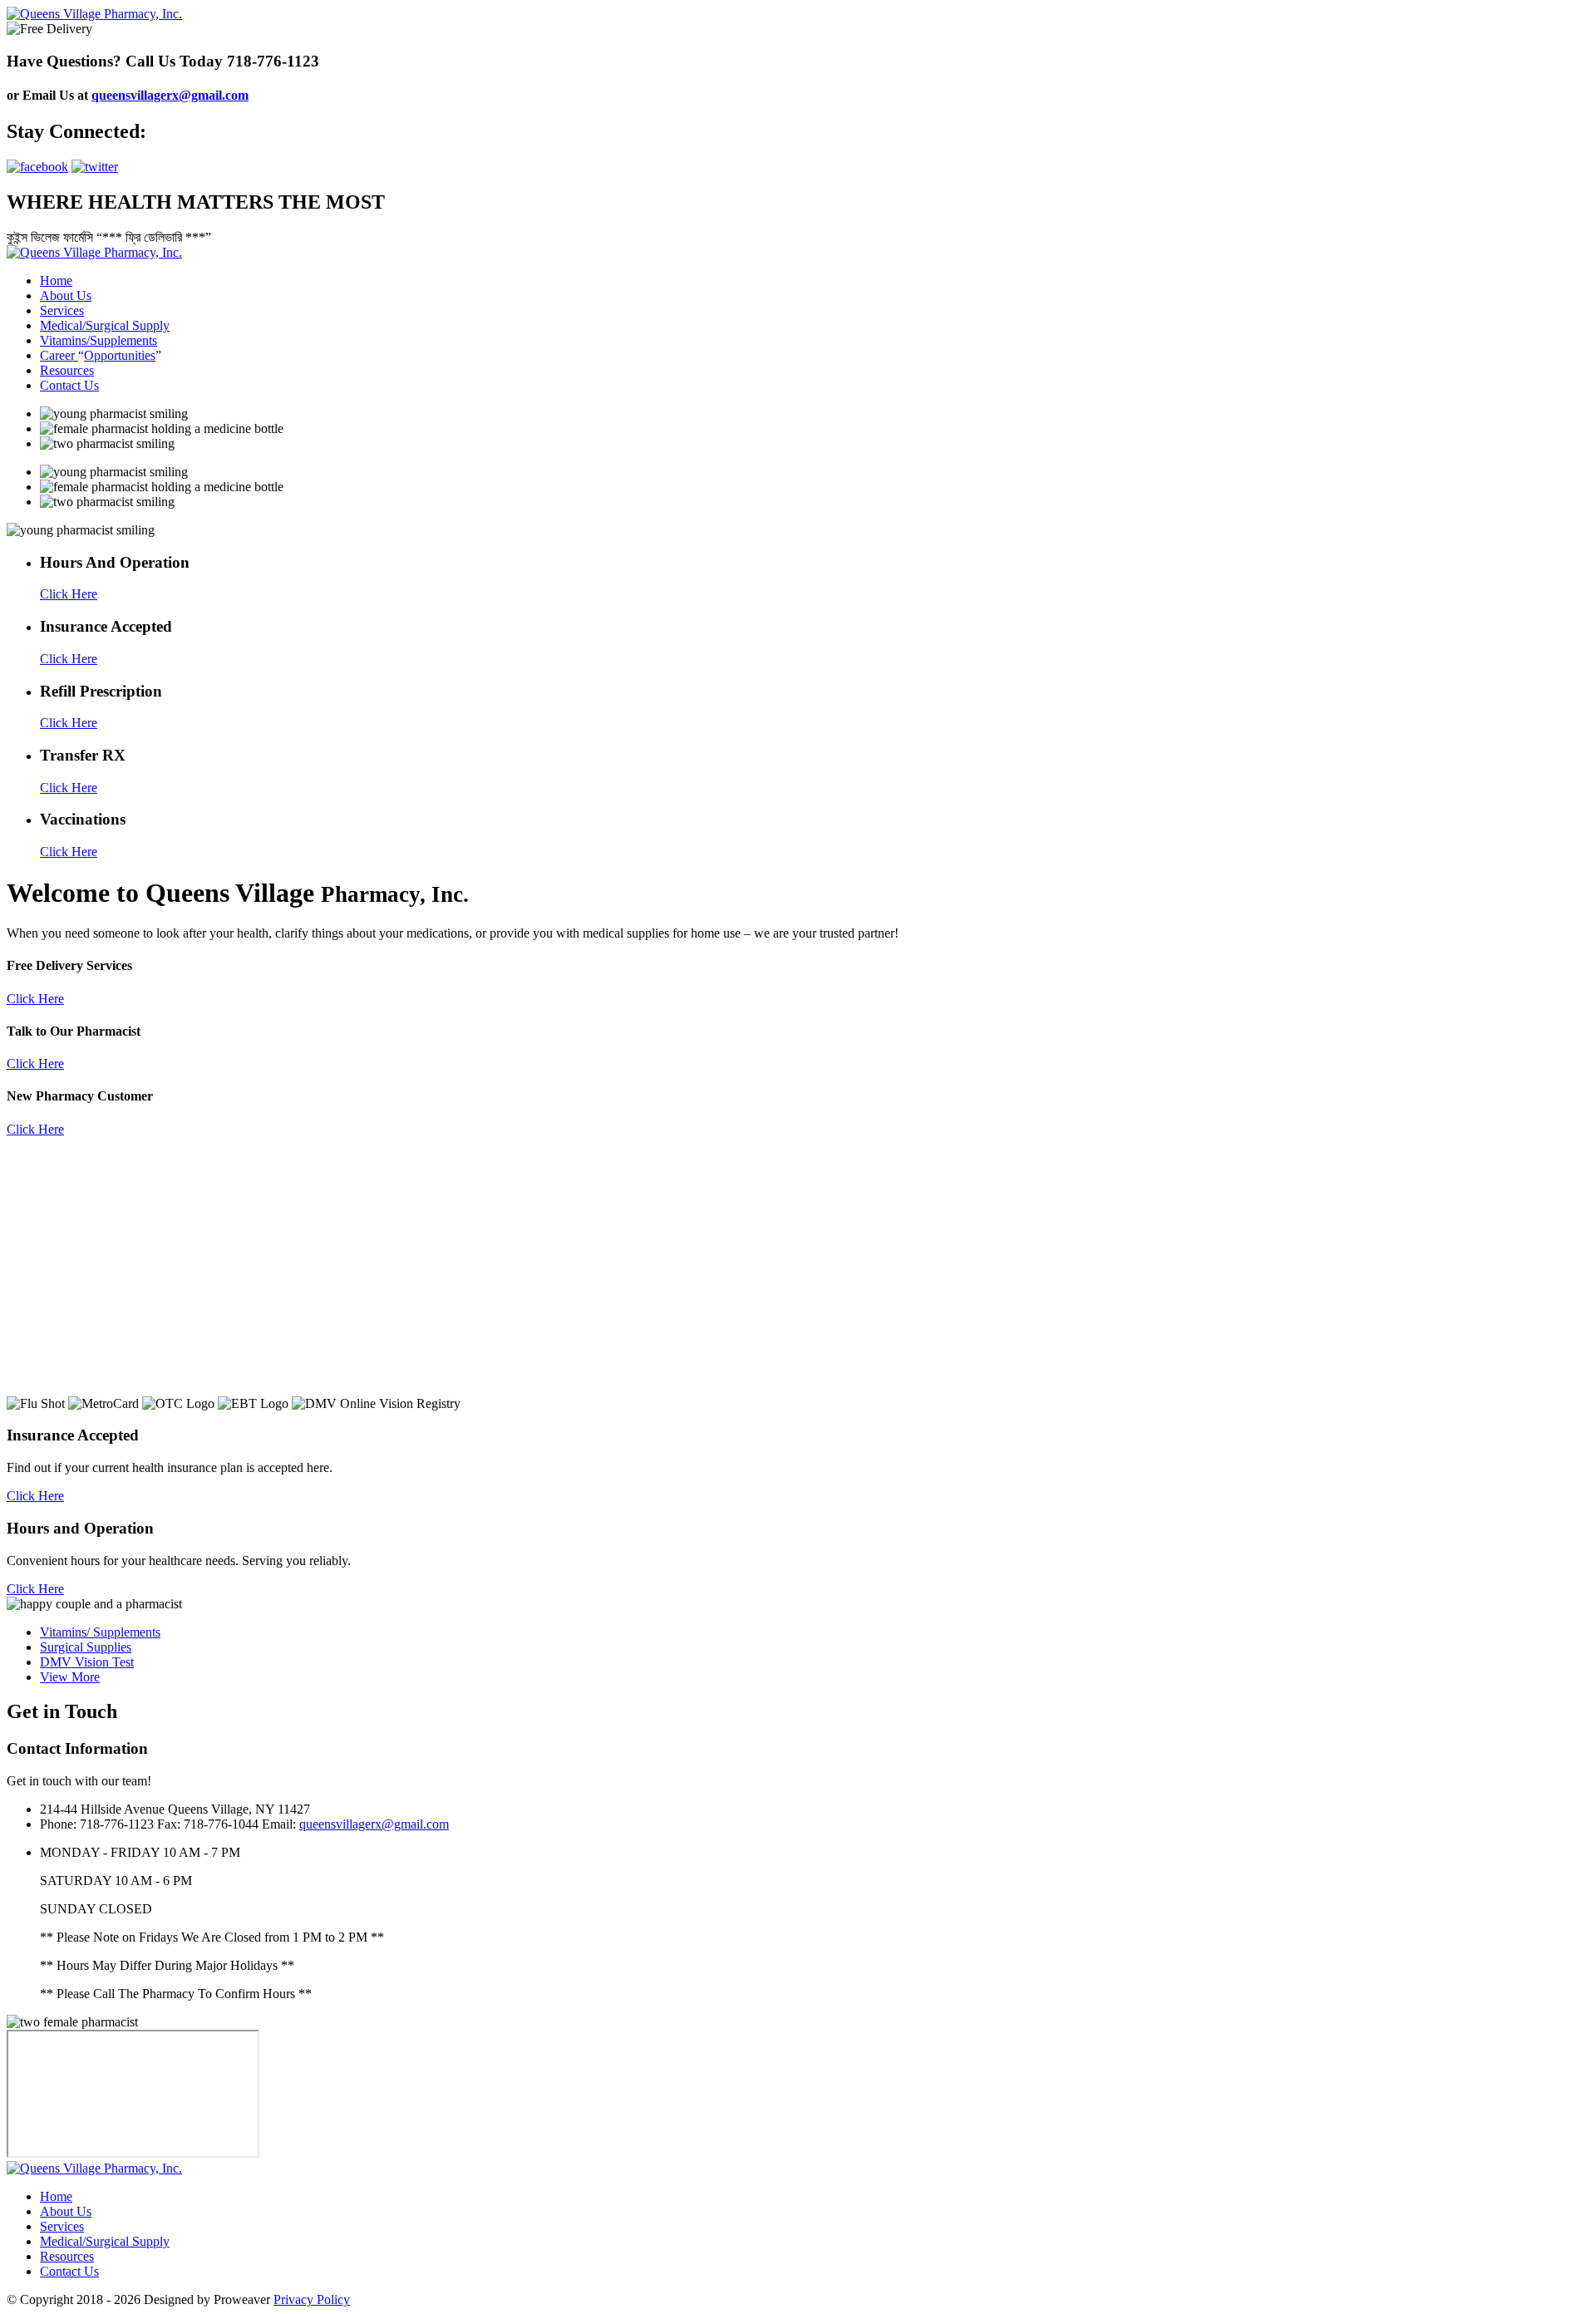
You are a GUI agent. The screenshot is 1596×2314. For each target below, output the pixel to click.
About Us (66, 295)
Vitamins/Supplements (99, 340)
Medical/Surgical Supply (105, 325)
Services (62, 310)
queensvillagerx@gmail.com (170, 95)
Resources (67, 370)
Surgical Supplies (86, 1647)
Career (98, 355)
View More (70, 1677)
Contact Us (69, 385)
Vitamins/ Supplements (100, 1632)
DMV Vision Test (87, 1662)
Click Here (35, 999)
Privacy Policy (312, 2299)
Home (56, 281)
